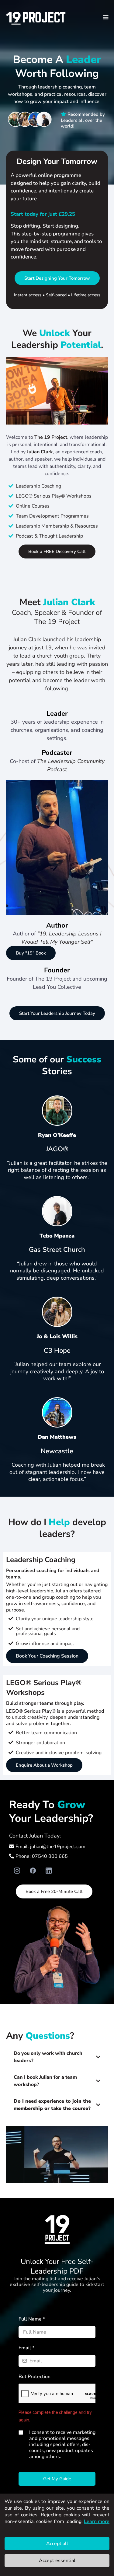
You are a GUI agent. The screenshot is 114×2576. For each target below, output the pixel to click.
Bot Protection (35, 2377)
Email (26, 2348)
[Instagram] (17, 1871)
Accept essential (57, 2561)
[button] (105, 17)
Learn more (97, 2521)
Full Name (32, 2319)
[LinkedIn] (49, 1871)
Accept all (57, 2544)
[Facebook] (33, 1871)
